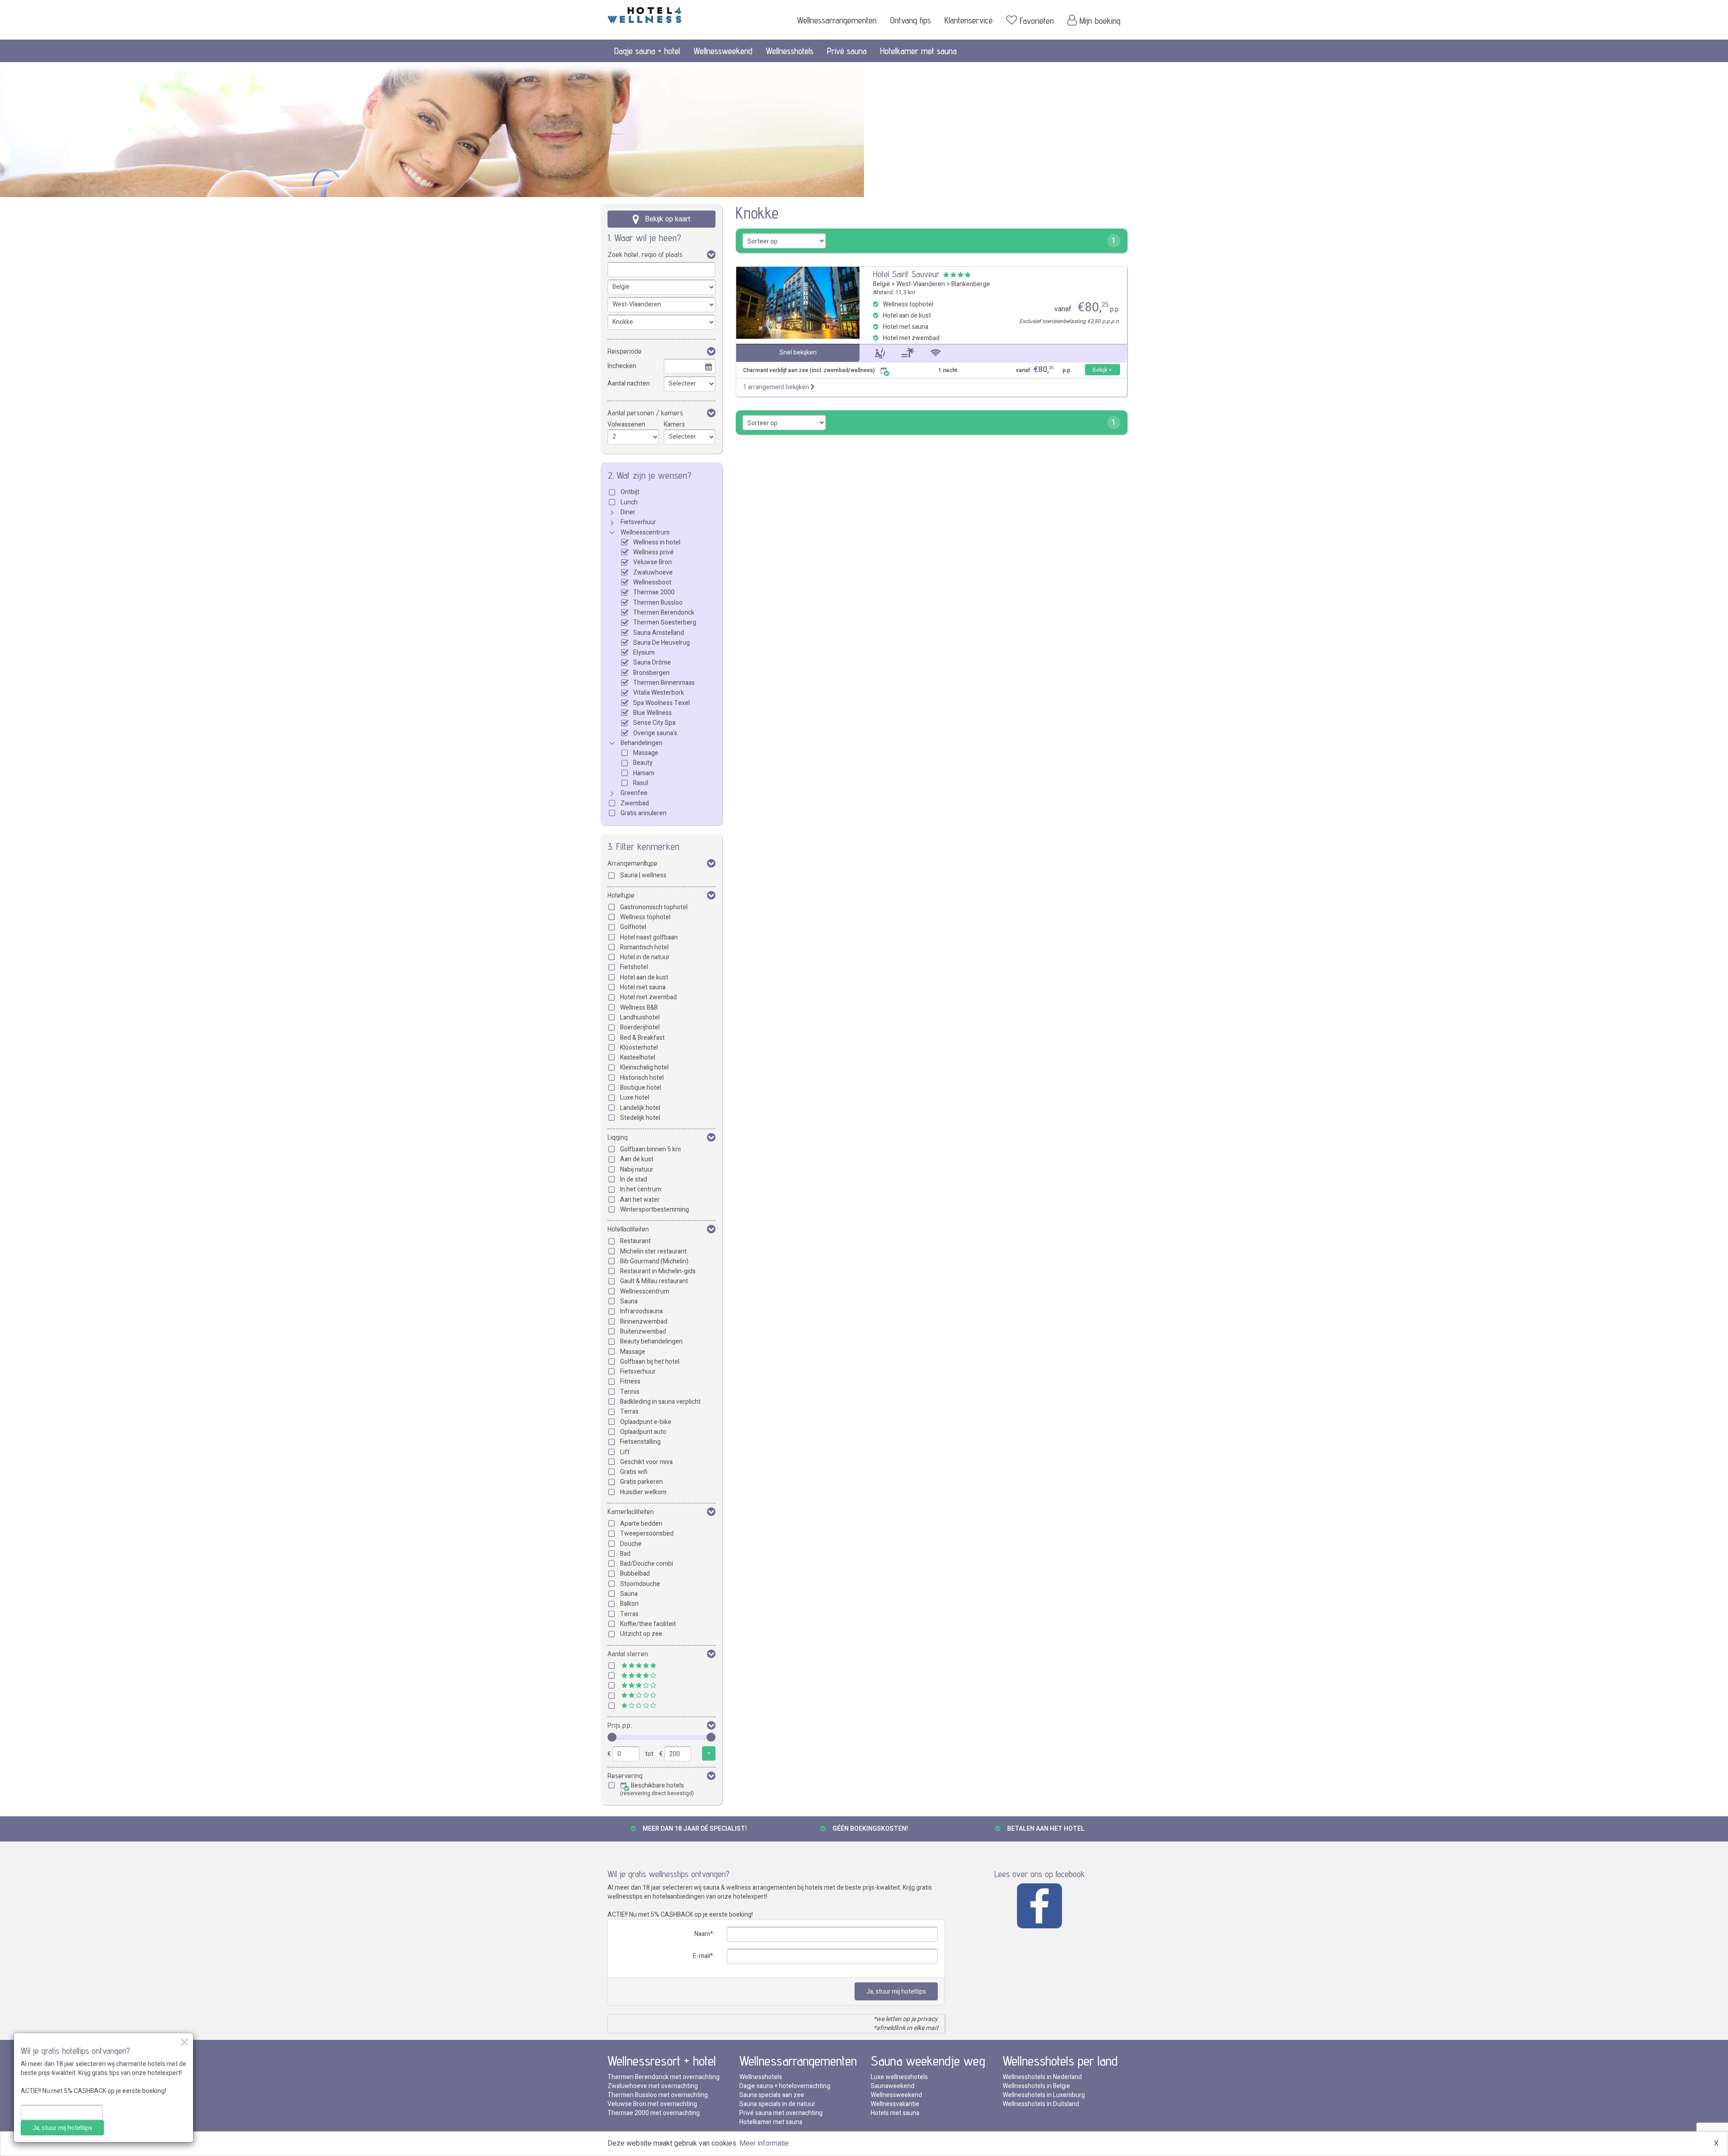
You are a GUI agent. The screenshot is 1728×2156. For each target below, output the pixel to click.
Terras (629, 1412)
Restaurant (635, 1241)
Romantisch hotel (644, 947)
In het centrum (641, 1189)
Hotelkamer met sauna (918, 51)
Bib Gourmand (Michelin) (654, 1261)
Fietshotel (634, 967)
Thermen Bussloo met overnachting (658, 2095)
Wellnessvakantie (895, 2104)
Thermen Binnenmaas (664, 683)
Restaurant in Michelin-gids (658, 1271)
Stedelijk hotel (640, 1118)
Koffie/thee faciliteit (648, 1624)
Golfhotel (633, 927)
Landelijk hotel (640, 1108)
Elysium (644, 653)
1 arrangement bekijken (777, 387)
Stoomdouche (640, 1584)
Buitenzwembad (643, 1332)
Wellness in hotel (657, 542)
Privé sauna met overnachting (781, 2113)
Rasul (641, 783)
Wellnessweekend (723, 51)
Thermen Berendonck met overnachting (664, 2077)
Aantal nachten (629, 384)
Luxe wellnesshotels (899, 2077)
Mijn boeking (1100, 21)
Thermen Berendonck (664, 613)
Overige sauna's (655, 733)
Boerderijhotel (640, 1027)
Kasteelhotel (638, 1058)
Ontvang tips (911, 20)
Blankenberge (971, 284)
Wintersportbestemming (655, 1210)
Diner (628, 512)
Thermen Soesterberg (665, 622)
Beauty (643, 763)
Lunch (629, 502)
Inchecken (622, 366)
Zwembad (635, 803)
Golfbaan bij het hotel (650, 1362)
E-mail (702, 1956)
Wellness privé (653, 552)
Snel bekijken (798, 353)
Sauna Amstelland (659, 633)
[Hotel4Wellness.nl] (645, 13)
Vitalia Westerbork (659, 693)
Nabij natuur (637, 1170)
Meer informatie (764, 2143)
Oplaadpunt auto (643, 1432)
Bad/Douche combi (647, 1564)
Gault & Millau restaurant (654, 1281)
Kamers (674, 424)
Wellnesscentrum (645, 532)
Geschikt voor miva (646, 1462)
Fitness (630, 1381)
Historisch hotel (642, 1078)
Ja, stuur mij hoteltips (896, 1992)
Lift (625, 1452)
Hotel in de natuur (645, 957)
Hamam (644, 773)
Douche (631, 1544)
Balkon (629, 1604)
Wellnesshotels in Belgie (1036, 2086)
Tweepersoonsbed (647, 1534)
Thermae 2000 (654, 592)
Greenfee (634, 793)
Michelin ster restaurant (653, 1251)
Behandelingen (641, 743)
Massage (646, 753)
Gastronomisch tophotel (654, 907)
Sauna (629, 1301)
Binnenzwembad (644, 1322)
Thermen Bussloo (658, 603)
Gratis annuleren (643, 813)
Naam (702, 1934)
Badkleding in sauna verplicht (660, 1402)
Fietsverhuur (638, 522)
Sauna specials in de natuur (777, 2104)
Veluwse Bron (652, 562)
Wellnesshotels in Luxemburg (1044, 2095)
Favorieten (1037, 21)
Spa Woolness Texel (661, 703)
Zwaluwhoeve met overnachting (653, 2086)
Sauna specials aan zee (772, 2095)
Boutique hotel (641, 1088)
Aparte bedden (641, 1524)
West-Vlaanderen (921, 284)
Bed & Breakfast (642, 1038)
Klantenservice (969, 20)
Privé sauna (847, 51)
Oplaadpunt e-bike (646, 1422)
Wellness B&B (639, 1008)
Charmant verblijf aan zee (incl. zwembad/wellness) (809, 371)
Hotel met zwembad (648, 997)
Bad (625, 1554)
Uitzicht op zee (641, 1634)
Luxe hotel (635, 1098)
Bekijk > (1102, 370)
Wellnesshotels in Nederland (1042, 2077)
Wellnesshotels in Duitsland (1041, 2104)
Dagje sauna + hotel (647, 51)
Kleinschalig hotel (644, 1067)
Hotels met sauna (895, 2113)
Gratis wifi (634, 1472)
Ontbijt (630, 492)
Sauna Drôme (652, 663)
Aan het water (640, 1200)
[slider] (612, 1737)
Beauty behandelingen (651, 1341)
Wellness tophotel (645, 917)
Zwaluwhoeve (653, 573)
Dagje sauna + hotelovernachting (785, 2086)
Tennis (630, 1392)
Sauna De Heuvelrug (661, 643)
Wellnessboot (652, 582)
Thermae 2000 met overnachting (654, 2113)
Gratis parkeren (641, 1482)
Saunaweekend (893, 2086)
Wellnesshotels (790, 51)
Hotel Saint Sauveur (906, 274)
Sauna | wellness (643, 875)
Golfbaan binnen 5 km (650, 1149)
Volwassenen (626, 424)
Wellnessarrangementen (837, 20)
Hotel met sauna (643, 987)
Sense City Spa (654, 723)
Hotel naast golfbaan (649, 937)
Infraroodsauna (641, 1311)
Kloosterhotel (639, 1048)
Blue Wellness (652, 713)
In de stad (634, 1179)
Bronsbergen (651, 673)
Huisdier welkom (643, 1492)
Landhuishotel (640, 1017)
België (882, 284)
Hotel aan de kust (644, 977)
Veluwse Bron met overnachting (652, 2104)
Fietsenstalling (640, 1442)
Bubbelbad (635, 1574)
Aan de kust (637, 1159)
